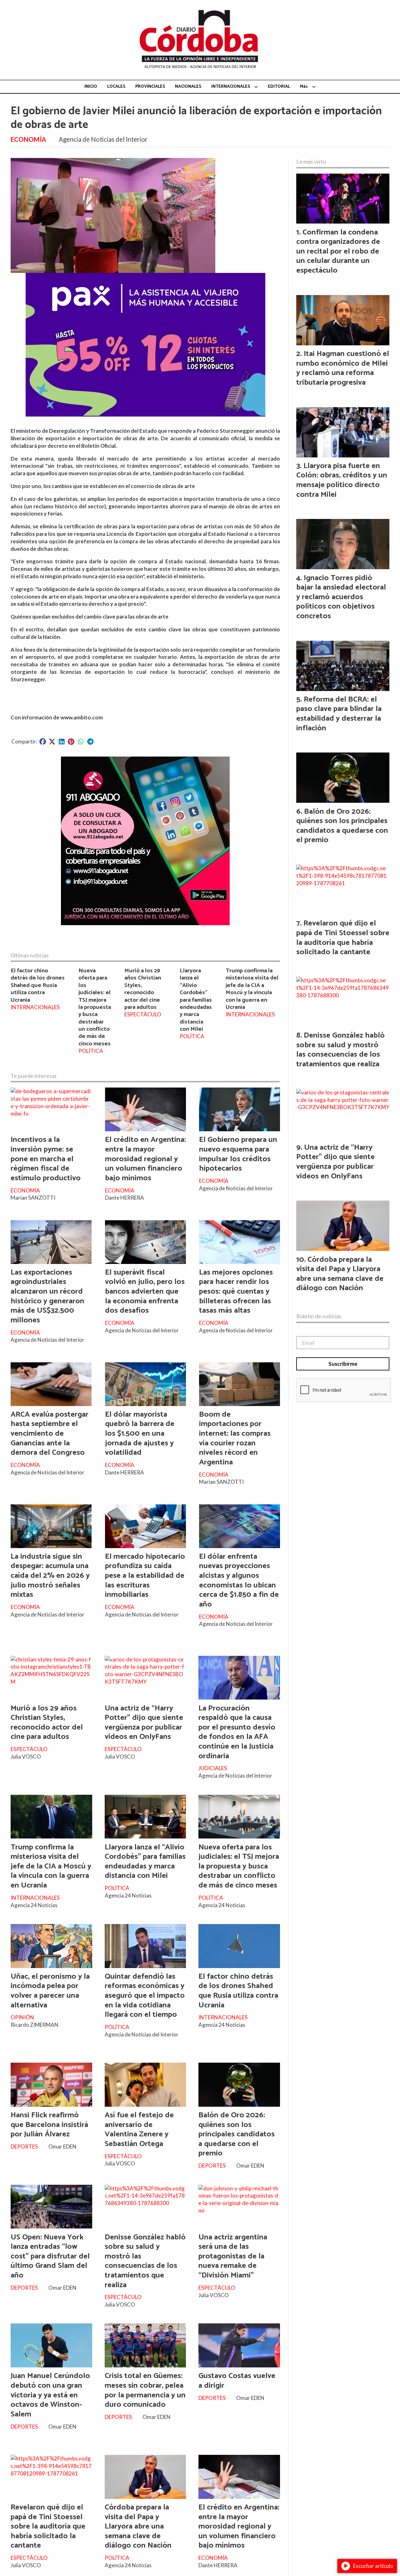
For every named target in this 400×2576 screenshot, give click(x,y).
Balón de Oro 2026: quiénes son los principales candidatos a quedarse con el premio (237, 2134)
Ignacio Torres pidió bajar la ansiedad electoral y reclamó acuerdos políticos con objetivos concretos (341, 597)
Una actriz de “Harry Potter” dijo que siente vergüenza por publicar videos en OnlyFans (144, 1723)
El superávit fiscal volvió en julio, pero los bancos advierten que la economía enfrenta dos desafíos (145, 1291)
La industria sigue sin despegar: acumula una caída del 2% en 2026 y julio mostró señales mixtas (50, 1576)
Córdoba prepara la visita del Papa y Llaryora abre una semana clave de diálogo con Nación (138, 2526)
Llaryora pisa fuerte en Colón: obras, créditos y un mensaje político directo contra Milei (342, 480)
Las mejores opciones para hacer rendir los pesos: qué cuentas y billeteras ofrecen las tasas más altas (236, 1291)
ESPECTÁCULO (143, 1014)
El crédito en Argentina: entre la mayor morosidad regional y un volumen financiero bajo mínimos (145, 1159)
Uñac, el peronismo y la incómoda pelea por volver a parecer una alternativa (50, 1991)
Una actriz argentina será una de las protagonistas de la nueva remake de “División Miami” (233, 2256)
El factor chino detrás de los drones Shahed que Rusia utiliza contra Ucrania (38, 985)
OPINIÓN (22, 2017)
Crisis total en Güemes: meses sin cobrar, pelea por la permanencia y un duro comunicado (145, 2390)
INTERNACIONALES (231, 87)
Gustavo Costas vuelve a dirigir (237, 2381)
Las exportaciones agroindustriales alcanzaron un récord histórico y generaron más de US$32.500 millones (47, 1296)
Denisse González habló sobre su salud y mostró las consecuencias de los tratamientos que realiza (145, 2261)
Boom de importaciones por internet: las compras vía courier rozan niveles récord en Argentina (235, 1438)
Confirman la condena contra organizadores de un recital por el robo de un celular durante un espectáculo (338, 251)
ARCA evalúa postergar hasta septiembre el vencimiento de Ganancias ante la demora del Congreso (50, 1434)
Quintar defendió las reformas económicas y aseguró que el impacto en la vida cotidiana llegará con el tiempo (145, 1996)
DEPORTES (24, 2147)
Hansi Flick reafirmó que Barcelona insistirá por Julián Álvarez (49, 2125)
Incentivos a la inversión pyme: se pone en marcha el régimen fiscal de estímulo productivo (46, 1159)
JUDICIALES (213, 1768)
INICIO (91, 87)
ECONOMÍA (28, 139)
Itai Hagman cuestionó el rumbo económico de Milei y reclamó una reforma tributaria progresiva (343, 368)
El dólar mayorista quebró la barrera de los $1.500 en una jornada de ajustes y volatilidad (140, 1434)
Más (304, 87)
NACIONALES (188, 87)
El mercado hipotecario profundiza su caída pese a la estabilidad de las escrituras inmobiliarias (145, 1576)
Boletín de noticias (319, 1316)
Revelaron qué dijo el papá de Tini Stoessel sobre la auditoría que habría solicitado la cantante (48, 2526)
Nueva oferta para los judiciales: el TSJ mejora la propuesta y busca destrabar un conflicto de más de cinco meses (95, 1007)
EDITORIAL (279, 87)
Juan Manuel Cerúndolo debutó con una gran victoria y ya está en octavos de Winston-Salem (50, 2395)
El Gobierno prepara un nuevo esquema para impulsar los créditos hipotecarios (238, 1154)
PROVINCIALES (150, 87)
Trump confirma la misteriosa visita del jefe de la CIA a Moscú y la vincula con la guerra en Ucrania (252, 989)
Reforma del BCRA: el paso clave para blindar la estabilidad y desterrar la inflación (339, 714)
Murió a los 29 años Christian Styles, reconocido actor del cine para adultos (143, 989)
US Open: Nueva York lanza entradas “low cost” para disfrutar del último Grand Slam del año (50, 2256)
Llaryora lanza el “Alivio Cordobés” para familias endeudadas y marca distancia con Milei (196, 1000)
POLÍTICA (91, 1051)
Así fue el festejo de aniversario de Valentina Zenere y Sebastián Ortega (139, 2129)
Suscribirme (343, 1364)
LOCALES (116, 87)
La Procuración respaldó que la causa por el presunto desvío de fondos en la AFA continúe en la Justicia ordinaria (237, 1732)
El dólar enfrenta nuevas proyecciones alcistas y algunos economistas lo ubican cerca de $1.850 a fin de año (239, 1580)
